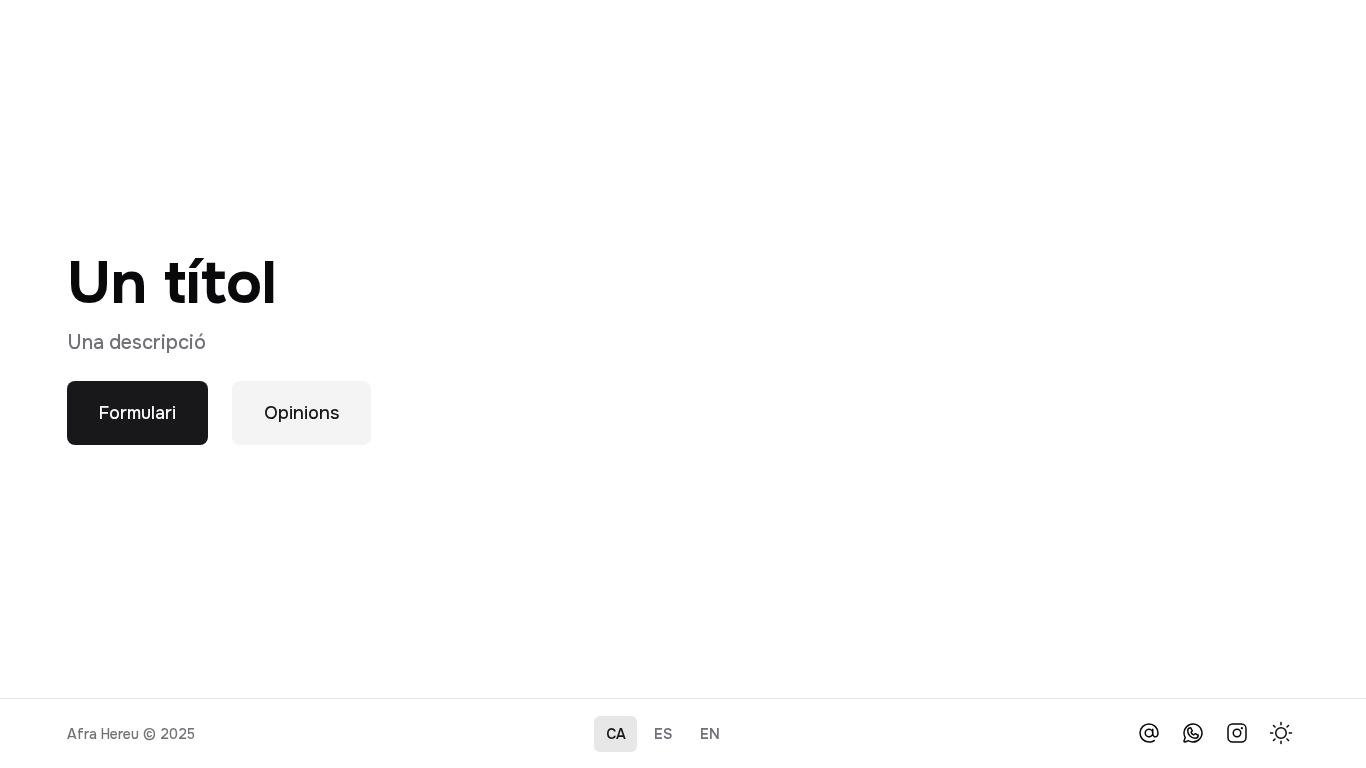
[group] (663, 734)
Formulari (137, 413)
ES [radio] (663, 734)
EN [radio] (710, 734)
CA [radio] (616, 734)
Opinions (301, 413)
